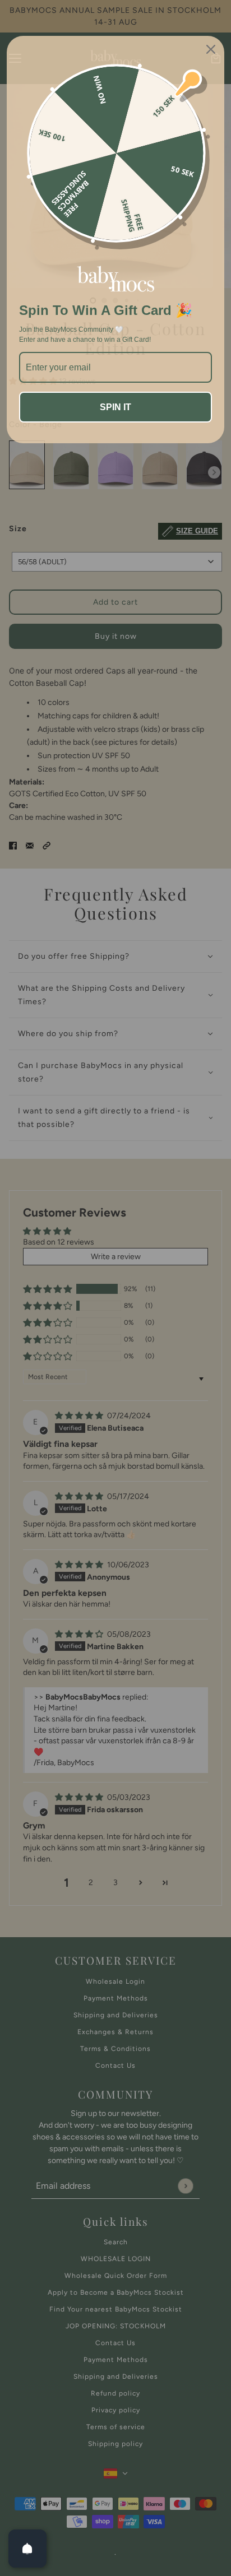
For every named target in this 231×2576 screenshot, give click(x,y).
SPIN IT (115, 407)
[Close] (211, 49)
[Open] (27, 2549)
